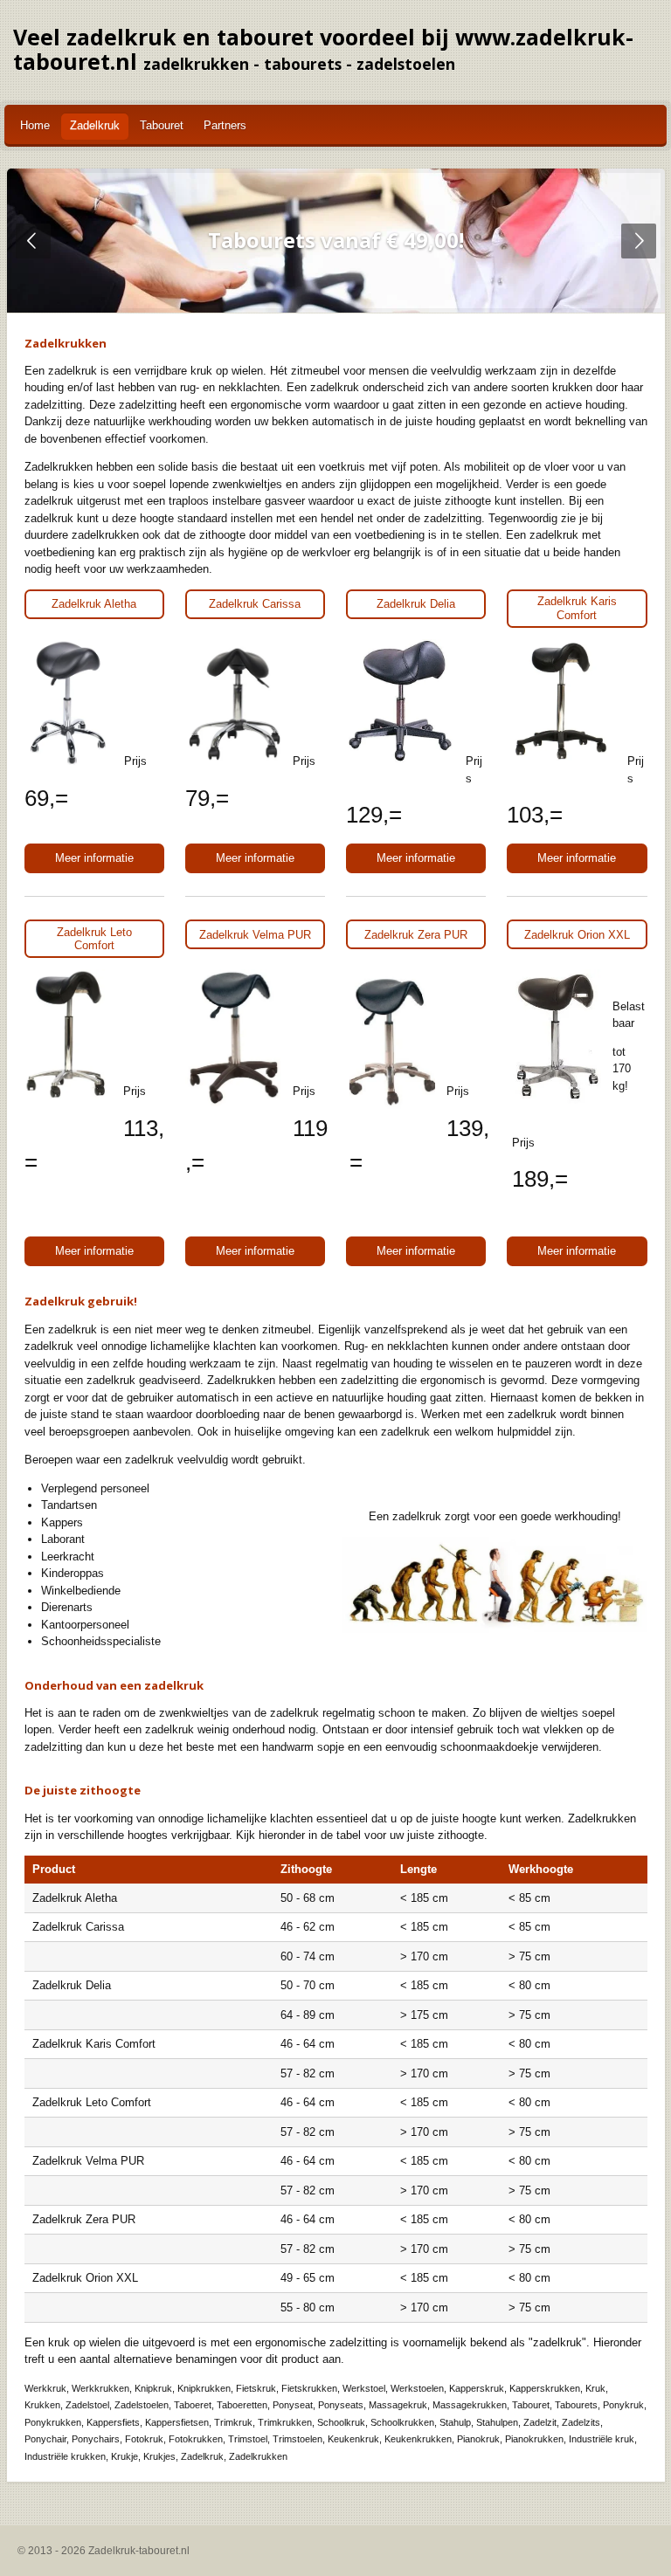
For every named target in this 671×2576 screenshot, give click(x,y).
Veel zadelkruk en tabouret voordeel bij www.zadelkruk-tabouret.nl (323, 49)
